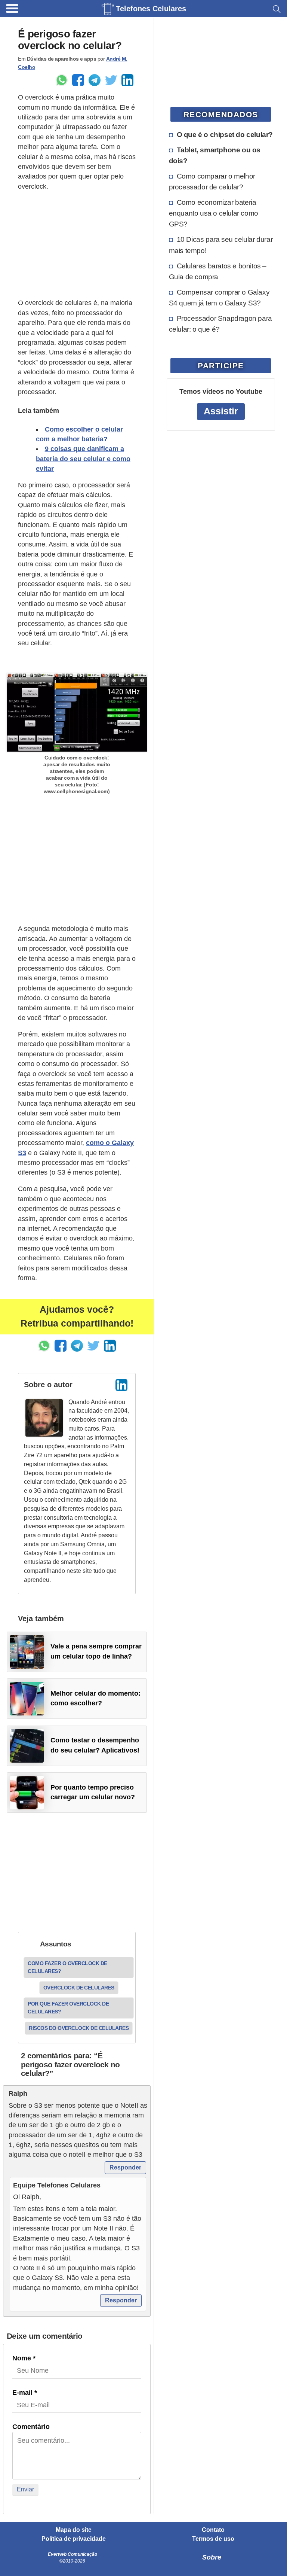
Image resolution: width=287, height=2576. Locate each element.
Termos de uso (213, 2539)
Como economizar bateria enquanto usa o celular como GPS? (214, 213)
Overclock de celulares (79, 1988)
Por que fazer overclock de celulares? (68, 2008)
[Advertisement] (77, 245)
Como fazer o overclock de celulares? (67, 1967)
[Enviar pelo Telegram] (95, 80)
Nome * (24, 2358)
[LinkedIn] (121, 1385)
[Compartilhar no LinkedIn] (127, 80)
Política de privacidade (74, 2539)
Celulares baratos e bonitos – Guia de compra (218, 271)
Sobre (212, 2557)
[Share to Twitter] (111, 80)
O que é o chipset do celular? (225, 134)
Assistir (221, 411)
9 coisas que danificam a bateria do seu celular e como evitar (83, 459)
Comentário (31, 2427)
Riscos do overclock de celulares (79, 2028)
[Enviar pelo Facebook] (78, 80)
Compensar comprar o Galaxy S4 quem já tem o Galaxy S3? (219, 297)
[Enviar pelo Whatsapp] (62, 80)
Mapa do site (74, 2530)
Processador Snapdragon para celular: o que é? (220, 324)
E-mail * (25, 2393)
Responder (125, 2167)
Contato (213, 2530)
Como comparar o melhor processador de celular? (212, 181)
